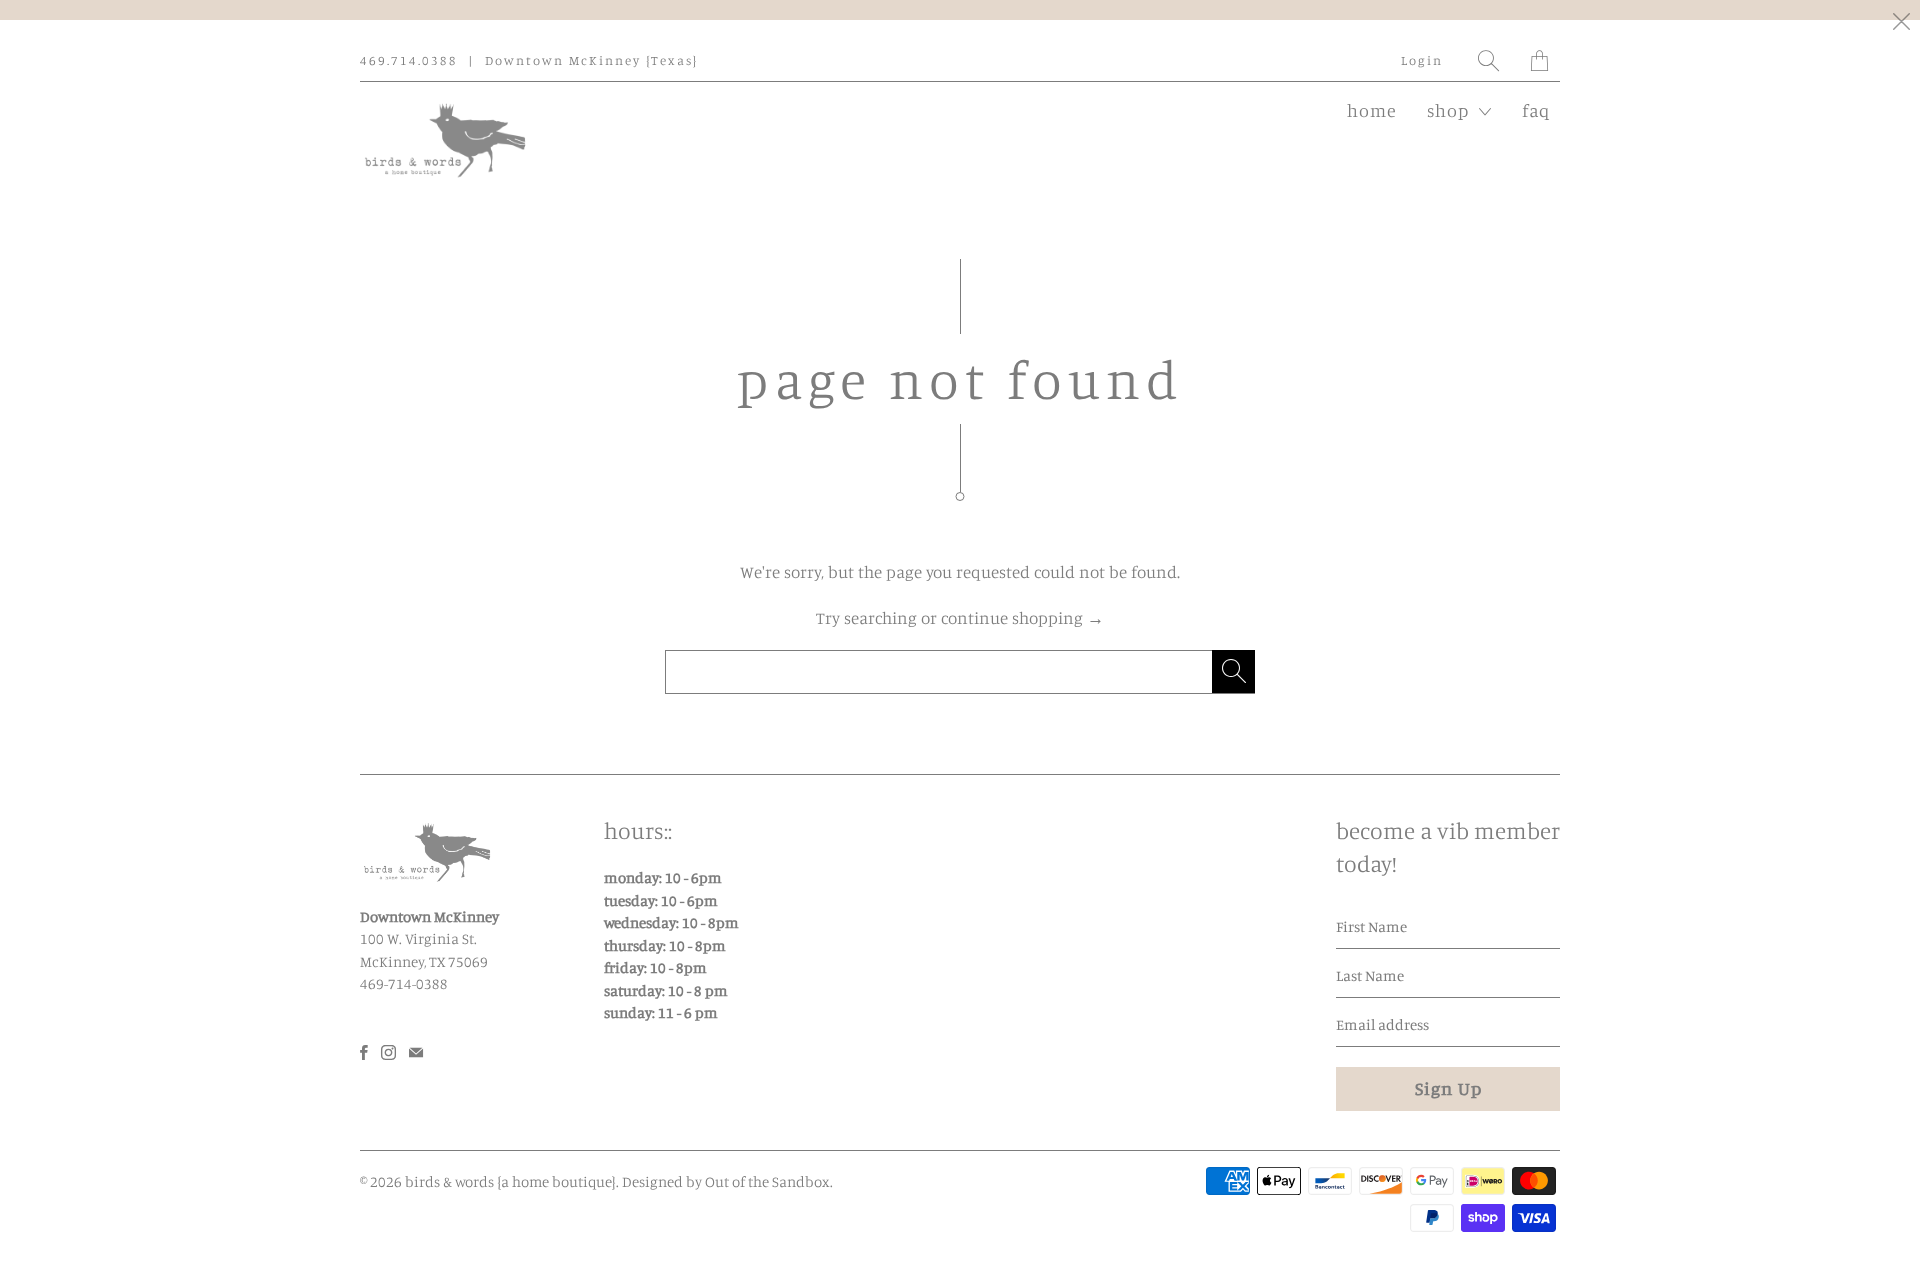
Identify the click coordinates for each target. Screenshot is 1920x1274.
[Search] (1489, 60)
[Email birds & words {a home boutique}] (416, 1052)
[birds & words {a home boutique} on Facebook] (364, 1052)
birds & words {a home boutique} (510, 1181)
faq (1536, 110)
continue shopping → (1022, 617)
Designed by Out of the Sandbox (726, 1181)
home (1372, 110)
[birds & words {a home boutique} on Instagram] (388, 1052)
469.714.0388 (409, 60)
